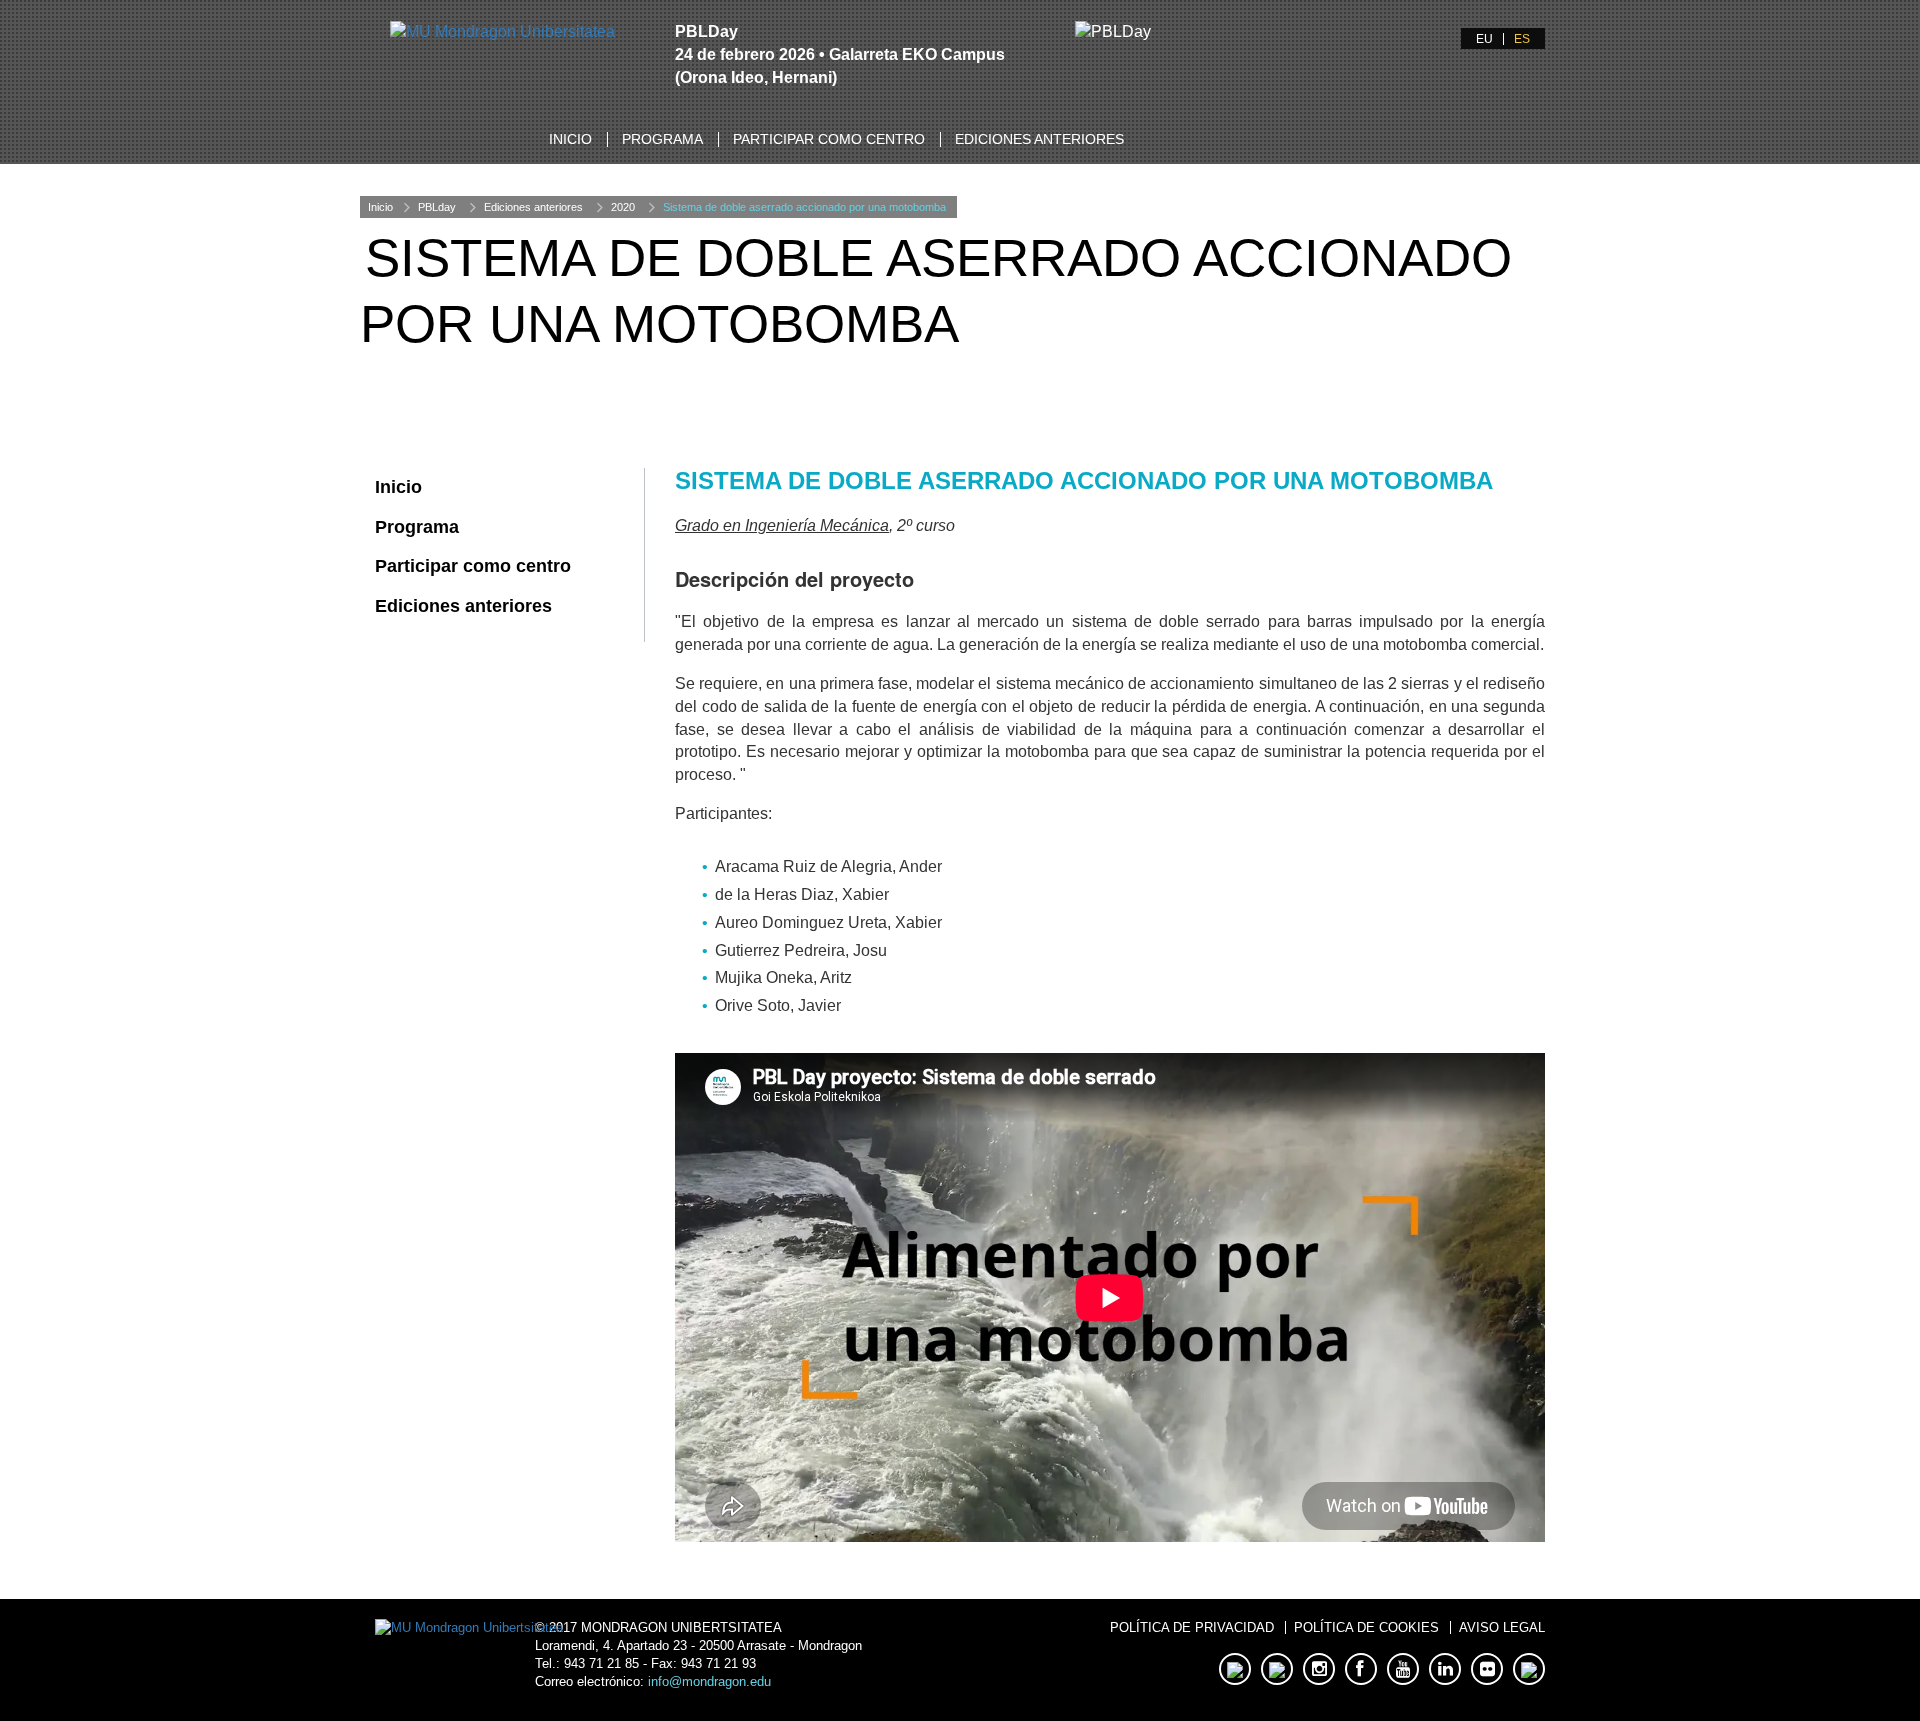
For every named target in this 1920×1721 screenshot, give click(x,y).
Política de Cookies (1366, 1627)
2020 (623, 207)
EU (1484, 39)
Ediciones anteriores (1039, 139)
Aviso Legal (1502, 1627)
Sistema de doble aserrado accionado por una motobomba (804, 207)
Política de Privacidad (1192, 1627)
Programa (662, 139)
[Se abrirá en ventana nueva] (502, 31)
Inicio (570, 139)
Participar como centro (829, 139)
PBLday (437, 207)
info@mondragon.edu (709, 1681)
